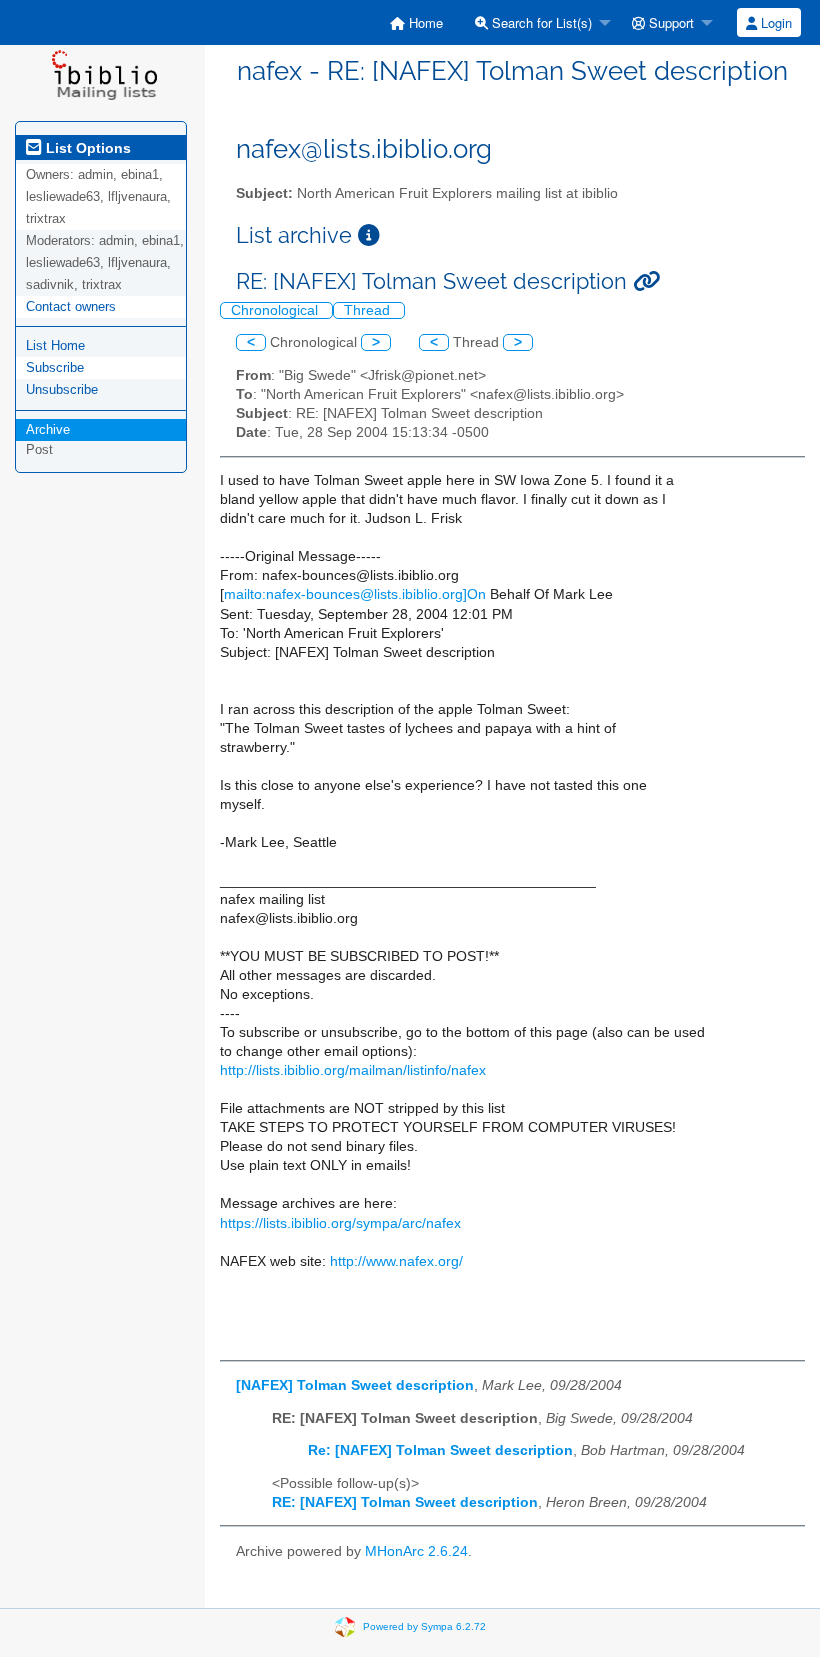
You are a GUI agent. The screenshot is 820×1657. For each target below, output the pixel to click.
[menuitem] (416, 22)
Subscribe (55, 367)
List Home (55, 345)
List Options (86, 148)
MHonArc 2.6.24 (416, 1551)
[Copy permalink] (646, 281)
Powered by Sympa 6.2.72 (424, 1626)
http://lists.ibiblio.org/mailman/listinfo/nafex (353, 1070)
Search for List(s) (540, 22)
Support (669, 22)
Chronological (276, 310)
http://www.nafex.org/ (396, 1261)
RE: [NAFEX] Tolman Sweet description (405, 1502)
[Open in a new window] (369, 235)
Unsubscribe (62, 389)
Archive (48, 429)
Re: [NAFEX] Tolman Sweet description (440, 1450)
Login (774, 22)
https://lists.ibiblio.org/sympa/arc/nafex (340, 1223)
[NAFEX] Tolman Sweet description (355, 1385)
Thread (369, 310)
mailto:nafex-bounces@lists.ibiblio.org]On (355, 594)
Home (424, 22)
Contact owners (71, 306)
